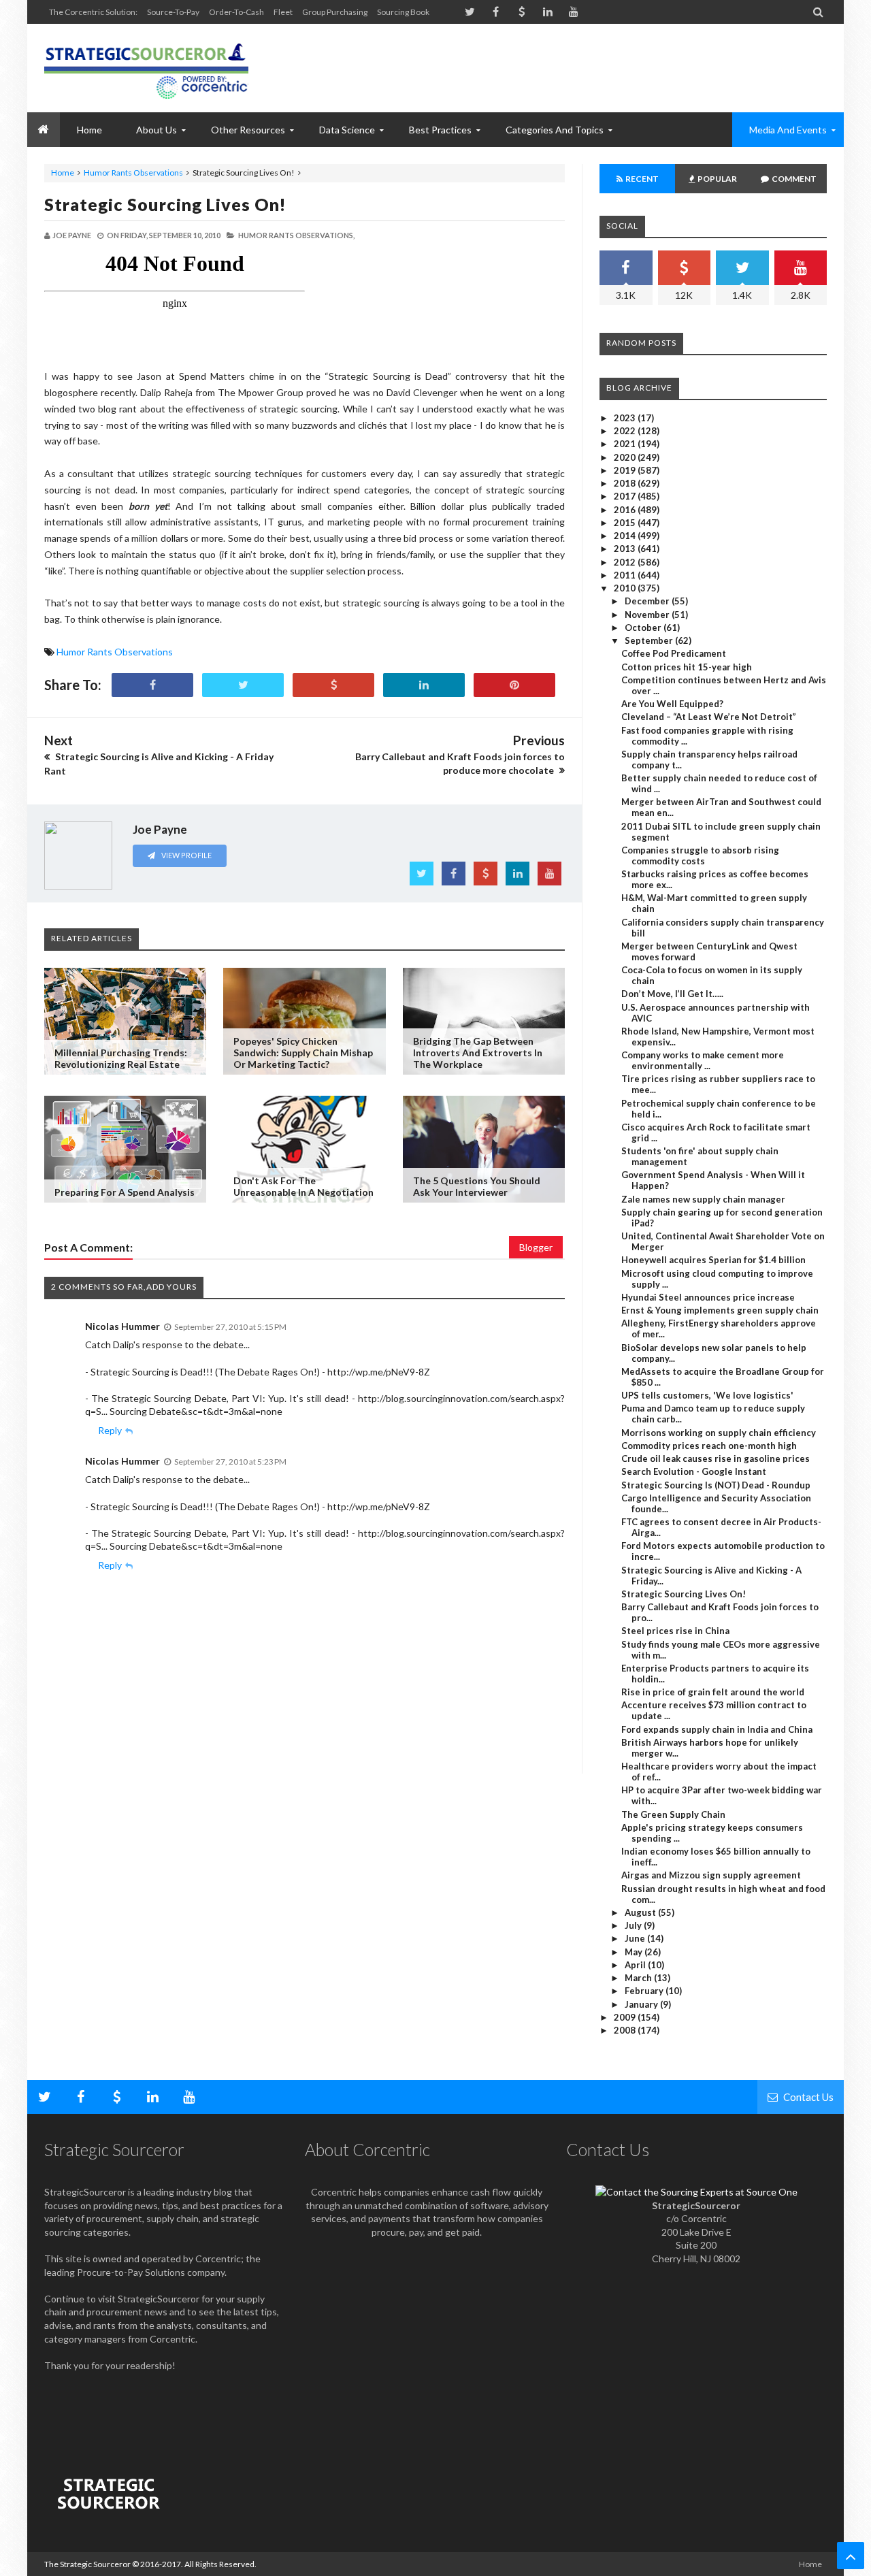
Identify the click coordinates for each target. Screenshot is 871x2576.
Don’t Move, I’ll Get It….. (672, 994)
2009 (626, 2017)
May (635, 1952)
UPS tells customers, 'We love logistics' (707, 1395)
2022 (626, 431)
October (644, 627)
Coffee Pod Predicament (674, 653)
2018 (626, 483)
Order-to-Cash (236, 12)
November (648, 615)
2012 (626, 562)
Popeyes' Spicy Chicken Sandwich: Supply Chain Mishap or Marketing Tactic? (303, 1053)
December (648, 601)
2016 (626, 510)
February (645, 1991)
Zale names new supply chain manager (703, 1199)
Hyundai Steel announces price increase (708, 1297)
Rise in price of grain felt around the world (713, 1692)
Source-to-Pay (173, 12)
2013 (626, 549)
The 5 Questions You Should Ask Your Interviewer (477, 1186)
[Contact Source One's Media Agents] (696, 2192)
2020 (626, 457)
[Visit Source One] (333, 685)
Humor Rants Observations (133, 173)
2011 (626, 575)
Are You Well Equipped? (672, 704)
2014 (626, 536)
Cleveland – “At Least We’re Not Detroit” (709, 717)
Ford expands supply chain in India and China (717, 1729)
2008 (626, 2030)
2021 (626, 444)
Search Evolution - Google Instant (694, 1471)
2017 (626, 496)
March (639, 1978)
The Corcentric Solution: (93, 12)
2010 (626, 588)
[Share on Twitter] (243, 685)
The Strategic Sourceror (87, 2564)
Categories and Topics (555, 130)
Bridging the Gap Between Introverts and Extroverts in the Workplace (478, 1053)
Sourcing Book (403, 12)
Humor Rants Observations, (296, 235)
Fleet (283, 12)
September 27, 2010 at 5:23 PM (230, 1462)
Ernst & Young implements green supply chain (720, 1310)
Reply (110, 1430)
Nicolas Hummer (122, 1326)
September (650, 640)
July (634, 1925)
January (642, 2004)
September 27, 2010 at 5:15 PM (230, 1327)
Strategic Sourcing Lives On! (165, 204)
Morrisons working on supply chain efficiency (719, 1433)
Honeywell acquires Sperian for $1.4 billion (713, 1260)
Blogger (536, 1247)
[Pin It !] (514, 685)
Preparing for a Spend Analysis (125, 1192)
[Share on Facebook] (152, 685)
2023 (626, 418)
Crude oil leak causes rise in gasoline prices (716, 1458)
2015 (626, 523)
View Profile (186, 855)
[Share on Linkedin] (424, 685)
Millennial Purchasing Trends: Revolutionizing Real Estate (121, 1058)
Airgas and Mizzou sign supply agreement (711, 1875)
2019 (626, 470)
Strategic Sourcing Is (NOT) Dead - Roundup (716, 1485)
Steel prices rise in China (675, 1631)
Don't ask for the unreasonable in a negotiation (303, 1186)
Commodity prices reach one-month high (709, 1446)
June (636, 1938)
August (641, 1912)
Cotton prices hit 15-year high (687, 667)
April (636, 1965)
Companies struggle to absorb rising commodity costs (700, 855)
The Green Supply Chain (673, 1814)
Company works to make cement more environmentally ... (703, 1060)
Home (63, 173)
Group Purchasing (335, 12)
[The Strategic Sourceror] (146, 68)
